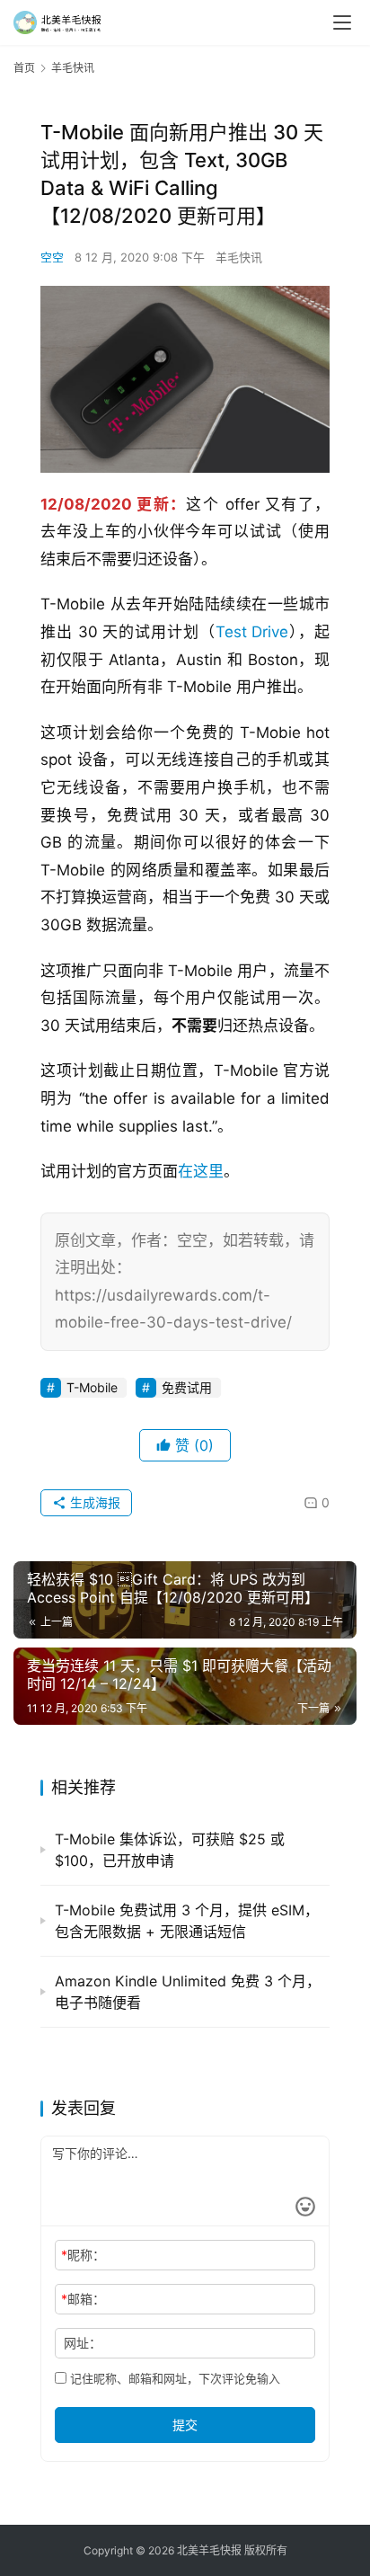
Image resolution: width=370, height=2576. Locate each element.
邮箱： (83, 2299)
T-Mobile (92, 1387)
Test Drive (252, 632)
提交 (185, 2425)
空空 (52, 257)
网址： (83, 2343)
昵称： (83, 2255)
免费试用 (187, 1387)
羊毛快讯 (239, 257)
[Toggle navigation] (342, 22)
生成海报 (93, 1502)
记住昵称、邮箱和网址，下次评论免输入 (173, 2378)
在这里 (201, 1171)
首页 (24, 68)
